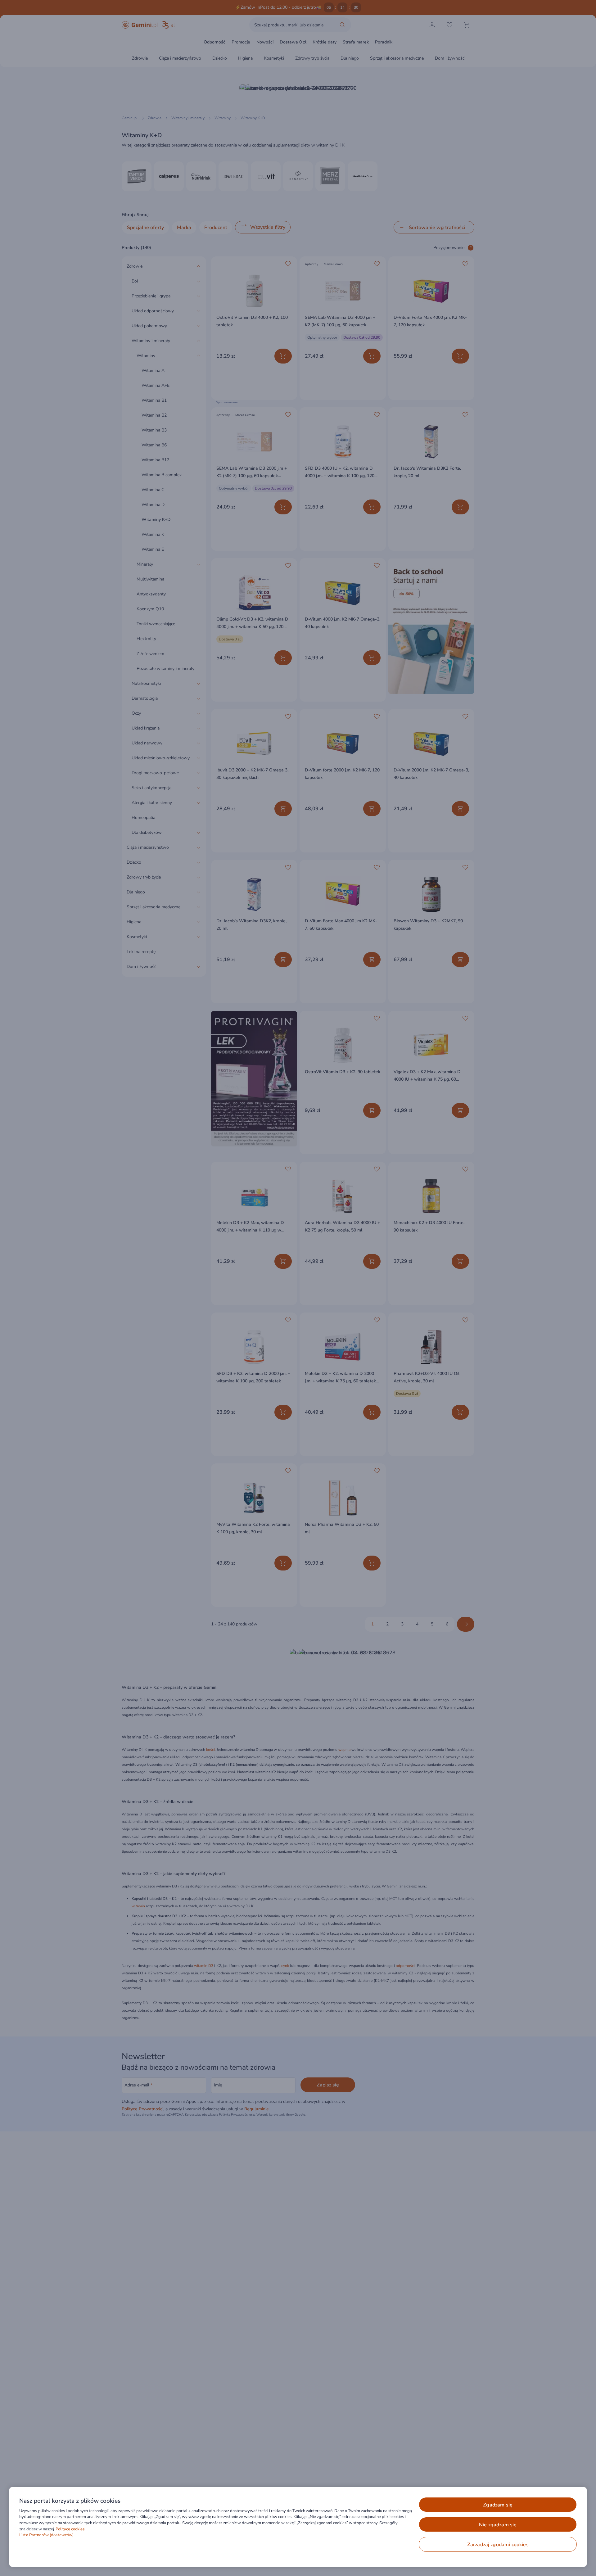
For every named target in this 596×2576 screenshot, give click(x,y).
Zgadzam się (498, 2505)
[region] (298, 2527)
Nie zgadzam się (498, 2525)
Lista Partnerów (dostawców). (47, 2535)
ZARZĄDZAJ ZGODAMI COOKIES (498, 2545)
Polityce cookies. (70, 2529)
